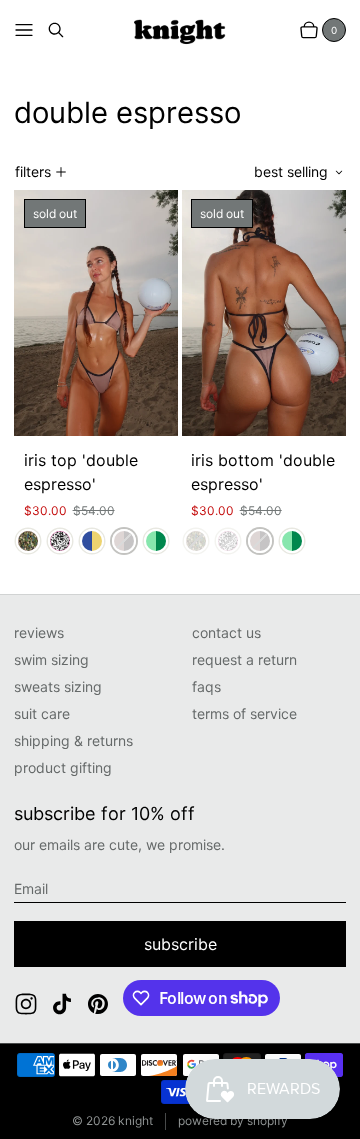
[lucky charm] (156, 541)
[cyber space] (92, 541)
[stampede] (60, 541)
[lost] (28, 541)
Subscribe (180, 944)
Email (31, 888)
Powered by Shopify (233, 1120)
